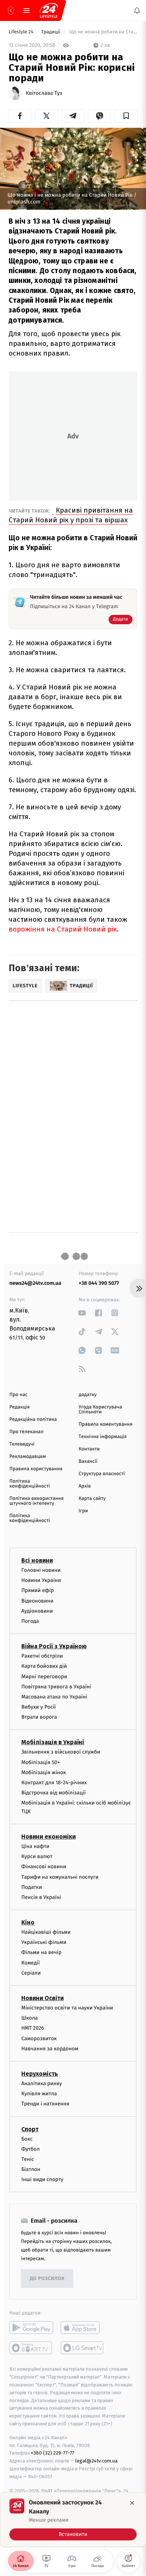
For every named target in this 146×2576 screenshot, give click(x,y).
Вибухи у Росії (39, 1707)
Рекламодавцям (28, 1457)
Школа (30, 2018)
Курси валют (37, 1856)
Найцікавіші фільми (46, 1932)
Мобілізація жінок (44, 1772)
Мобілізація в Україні (53, 1742)
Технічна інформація (103, 1437)
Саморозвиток (39, 2038)
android (31, 2328)
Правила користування (36, 1469)
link (82, 1313)
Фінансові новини (44, 1867)
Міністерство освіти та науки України (67, 2008)
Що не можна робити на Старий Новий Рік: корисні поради (103, 32)
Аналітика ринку (42, 2083)
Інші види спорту (42, 2179)
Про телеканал (26, 1432)
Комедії (31, 1962)
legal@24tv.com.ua (96, 2461)
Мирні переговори (44, 1676)
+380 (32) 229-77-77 (53, 2453)
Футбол (31, 2149)
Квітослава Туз (44, 93)
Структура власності (102, 1474)
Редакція (19, 1407)
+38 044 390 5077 (99, 1283)
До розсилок (47, 2279)
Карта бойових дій (44, 1666)
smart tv (31, 2348)
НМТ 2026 (33, 2028)
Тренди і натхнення (45, 2104)
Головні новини (41, 1570)
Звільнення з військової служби (61, 1752)
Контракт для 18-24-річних (54, 1783)
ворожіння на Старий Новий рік (63, 929)
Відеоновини (37, 1600)
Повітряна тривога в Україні (56, 1686)
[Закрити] (132, 2503)
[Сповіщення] (137, 10)
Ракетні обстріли (42, 1656)
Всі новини (37, 1560)
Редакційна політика (33, 1420)
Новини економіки (48, 1837)
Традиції (51, 32)
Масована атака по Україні (54, 1697)
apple (83, 2328)
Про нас (19, 1395)
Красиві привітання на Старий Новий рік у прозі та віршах (71, 515)
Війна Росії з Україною (54, 1646)
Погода (30, 1621)
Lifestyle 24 (22, 32)
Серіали (31, 1973)
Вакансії (88, 1461)
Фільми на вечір (41, 1952)
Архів (85, 1486)
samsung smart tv (83, 2348)
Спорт (30, 2129)
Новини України (41, 1580)
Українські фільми (44, 1942)
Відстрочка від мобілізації (54, 1793)
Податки (32, 1887)
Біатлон (31, 2169)
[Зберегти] (126, 116)
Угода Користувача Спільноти (100, 1410)
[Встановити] (73, 2519)
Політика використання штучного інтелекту (36, 1501)
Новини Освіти (42, 1998)
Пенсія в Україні (41, 1897)
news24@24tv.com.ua (35, 1283)
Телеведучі (22, 1444)
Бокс (27, 2139)
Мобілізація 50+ (41, 1762)
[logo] (49, 10)
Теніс (28, 2159)
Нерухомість (40, 2074)
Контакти (89, 1449)
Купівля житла (39, 2094)
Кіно (28, 1922)
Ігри (83, 1511)
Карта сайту (92, 1499)
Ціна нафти (35, 1846)
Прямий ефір (38, 1590)
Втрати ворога (39, 1717)
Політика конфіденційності (30, 1484)
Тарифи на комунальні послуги (60, 1877)
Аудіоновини (37, 1611)
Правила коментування (106, 1424)
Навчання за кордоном (50, 2048)
